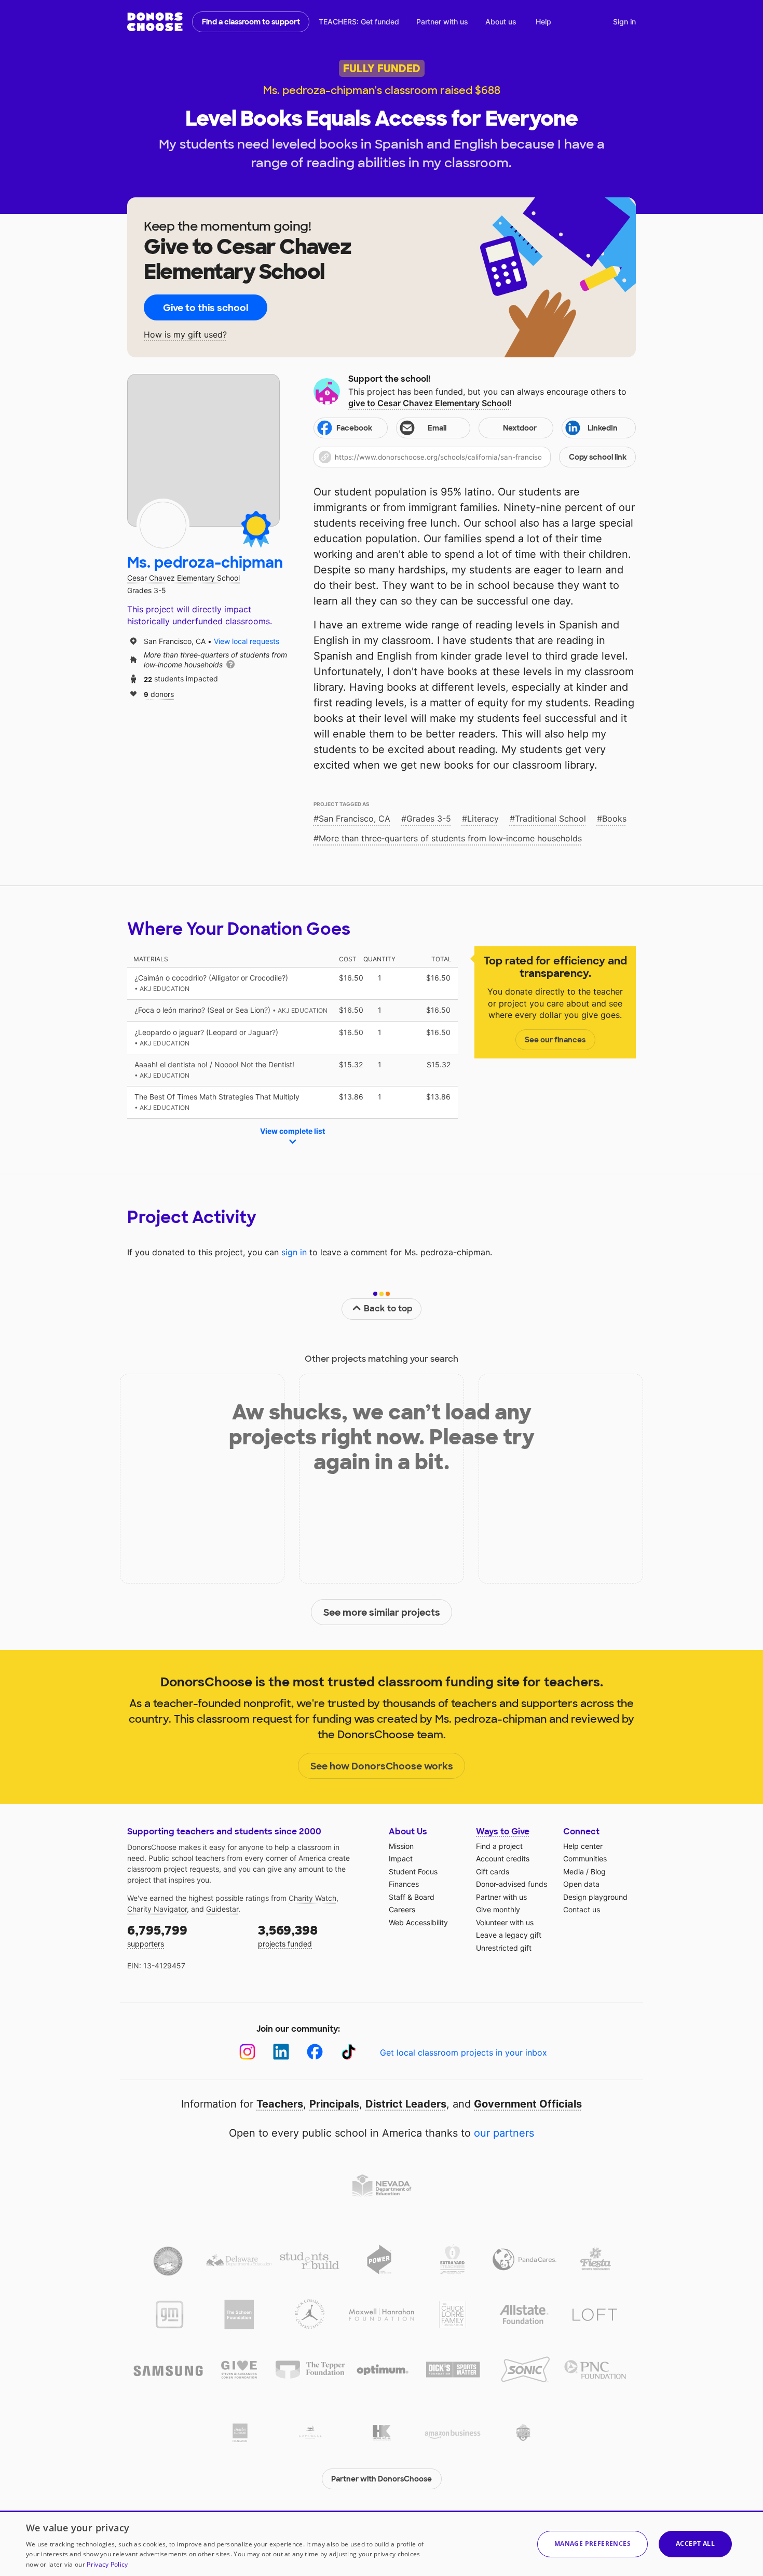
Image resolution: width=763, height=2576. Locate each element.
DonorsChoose (155, 22)
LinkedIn (603, 428)
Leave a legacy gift (509, 1935)
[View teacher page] (203, 450)
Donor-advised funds (512, 1884)
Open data (581, 1884)
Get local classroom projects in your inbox (464, 2052)
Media (574, 1871)
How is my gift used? (185, 335)
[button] (475, 457)
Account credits (503, 1859)
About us (501, 22)
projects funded (288, 1935)
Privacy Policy (107, 2564)
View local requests (247, 641)
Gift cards (493, 1871)
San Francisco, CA (355, 819)
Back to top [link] (388, 1309)
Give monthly (498, 1909)
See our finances (555, 1040)
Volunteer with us (505, 1922)
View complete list (292, 1131)
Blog (598, 1871)
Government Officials (528, 2104)
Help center (583, 1846)
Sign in (624, 22)
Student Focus (413, 1871)
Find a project (499, 1846)
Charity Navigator (157, 1909)
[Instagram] (247, 2052)
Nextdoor (520, 428)
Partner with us (442, 22)
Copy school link (598, 457)
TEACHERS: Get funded (359, 22)
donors (159, 694)
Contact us (582, 1909)
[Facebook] (315, 2052)
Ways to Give (503, 1832)
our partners (504, 2133)
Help (543, 22)
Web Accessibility (418, 1922)
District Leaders (406, 2104)
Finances (404, 1884)
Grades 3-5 (429, 819)
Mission (401, 1846)
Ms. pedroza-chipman (205, 563)
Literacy (483, 819)
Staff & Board (412, 1897)
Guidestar (222, 1909)
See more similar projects (382, 1613)
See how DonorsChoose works (382, 1766)
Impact (401, 1859)
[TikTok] (349, 2052)
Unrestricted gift (504, 1948)
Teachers (280, 2104)
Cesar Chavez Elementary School (183, 578)
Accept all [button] (695, 2544)
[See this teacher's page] (163, 525)
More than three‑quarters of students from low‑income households (450, 838)
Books (614, 819)
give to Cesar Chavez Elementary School (429, 403)
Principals (334, 2104)
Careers (402, 1909)
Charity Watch (312, 1898)
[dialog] (382, 2543)
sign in (294, 1252)
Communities (585, 1859)
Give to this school (206, 308)
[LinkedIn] (281, 2052)
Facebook (354, 428)
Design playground (595, 1897)
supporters (157, 1935)
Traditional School (550, 819)
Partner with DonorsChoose (382, 2479)
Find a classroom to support (251, 22)
